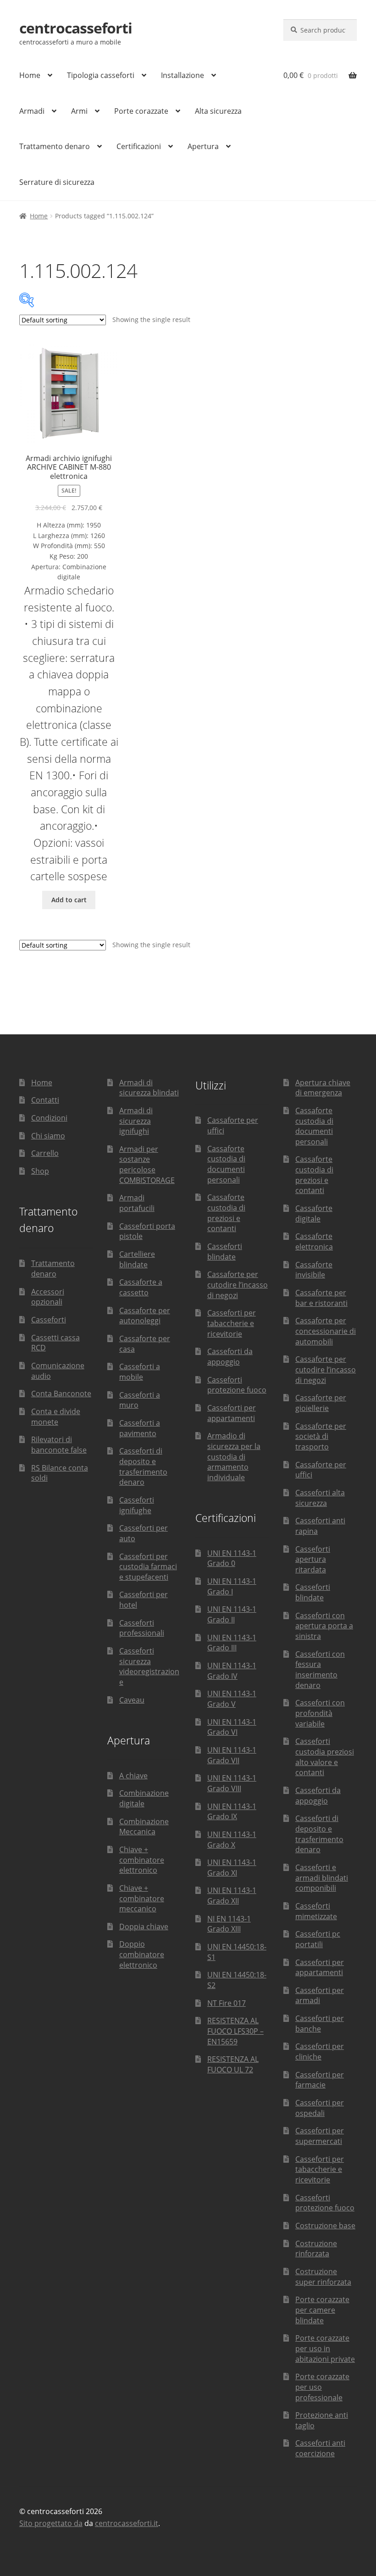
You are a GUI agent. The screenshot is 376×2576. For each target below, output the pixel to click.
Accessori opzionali (48, 1297)
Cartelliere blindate (137, 1259)
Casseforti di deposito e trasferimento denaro (143, 1466)
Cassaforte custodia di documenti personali (226, 1164)
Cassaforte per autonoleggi (145, 1316)
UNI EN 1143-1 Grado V (232, 1699)
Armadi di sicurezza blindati (149, 1088)
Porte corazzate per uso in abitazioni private (325, 2348)
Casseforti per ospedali (320, 2108)
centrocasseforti (76, 28)
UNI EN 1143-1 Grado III (232, 1643)
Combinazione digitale (144, 1798)
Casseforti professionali (142, 1628)
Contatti (45, 1100)
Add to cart (69, 900)
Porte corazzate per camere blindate (322, 2310)
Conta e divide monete (56, 1417)
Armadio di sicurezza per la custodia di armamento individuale (234, 1457)
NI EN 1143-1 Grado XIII (229, 1924)
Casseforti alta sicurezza (320, 1498)
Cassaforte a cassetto (141, 1287)
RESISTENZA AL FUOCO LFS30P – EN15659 (235, 2031)
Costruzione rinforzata (316, 2249)
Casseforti (49, 1320)
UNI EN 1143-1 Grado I (232, 1586)
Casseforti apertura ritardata (313, 1559)
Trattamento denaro (55, 146)
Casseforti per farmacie (320, 2080)
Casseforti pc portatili (318, 1939)
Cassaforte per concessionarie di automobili (326, 1331)
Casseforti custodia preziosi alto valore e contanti (325, 1757)
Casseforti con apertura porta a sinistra (324, 1626)
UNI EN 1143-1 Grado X (232, 1840)
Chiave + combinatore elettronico (142, 1860)
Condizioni (49, 1118)
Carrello (45, 1153)
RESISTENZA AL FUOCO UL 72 (233, 2064)
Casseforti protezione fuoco (237, 1385)
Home (30, 75)
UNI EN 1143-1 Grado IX (232, 1812)
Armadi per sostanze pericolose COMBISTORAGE (147, 1165)
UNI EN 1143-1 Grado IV (232, 1671)
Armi (79, 111)
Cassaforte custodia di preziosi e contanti (226, 1213)
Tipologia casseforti (101, 75)
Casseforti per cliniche (320, 2051)
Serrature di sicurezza (57, 182)
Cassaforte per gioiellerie (321, 1403)
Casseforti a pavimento (140, 1428)
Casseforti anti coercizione (320, 2448)
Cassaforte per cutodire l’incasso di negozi (238, 1285)
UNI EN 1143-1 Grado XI (232, 1868)
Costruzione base (325, 2226)
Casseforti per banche (320, 2024)
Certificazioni (139, 146)
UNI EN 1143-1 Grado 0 (232, 1558)
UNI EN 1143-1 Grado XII (232, 1896)
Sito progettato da (51, 2523)
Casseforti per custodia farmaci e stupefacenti (148, 1567)
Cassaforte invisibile (314, 1270)
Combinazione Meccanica (144, 1827)
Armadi (32, 111)
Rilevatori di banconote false (59, 1445)
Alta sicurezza (218, 111)
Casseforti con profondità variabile (320, 1713)
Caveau (132, 1700)
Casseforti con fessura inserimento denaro (320, 1670)
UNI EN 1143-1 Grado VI (232, 1727)
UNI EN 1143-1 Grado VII (232, 1755)
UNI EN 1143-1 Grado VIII (232, 1783)
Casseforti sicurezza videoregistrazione (149, 1666)
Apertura (203, 146)
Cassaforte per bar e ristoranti (321, 1298)
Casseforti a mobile (140, 1372)
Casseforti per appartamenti (232, 1413)
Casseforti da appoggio (230, 1357)
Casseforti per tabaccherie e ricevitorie (232, 1323)
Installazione (182, 75)
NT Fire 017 (227, 2003)
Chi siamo (48, 1136)
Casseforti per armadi (320, 1996)
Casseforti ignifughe (137, 1505)
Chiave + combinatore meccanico (142, 1898)
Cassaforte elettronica (314, 1241)
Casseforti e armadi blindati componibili (322, 1878)
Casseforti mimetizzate (316, 1911)
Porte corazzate (141, 111)
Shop (40, 1171)
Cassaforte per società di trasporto (321, 1436)
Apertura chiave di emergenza (323, 1088)
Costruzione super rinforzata (323, 2277)
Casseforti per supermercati (320, 2136)
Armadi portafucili (137, 1203)
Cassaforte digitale (314, 1213)
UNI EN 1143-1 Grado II (232, 1614)
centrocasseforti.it (127, 2523)
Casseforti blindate (225, 1252)
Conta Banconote (61, 1393)
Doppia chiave (144, 1926)
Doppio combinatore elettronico (142, 1954)
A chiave (133, 1776)
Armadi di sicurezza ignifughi (136, 1121)
